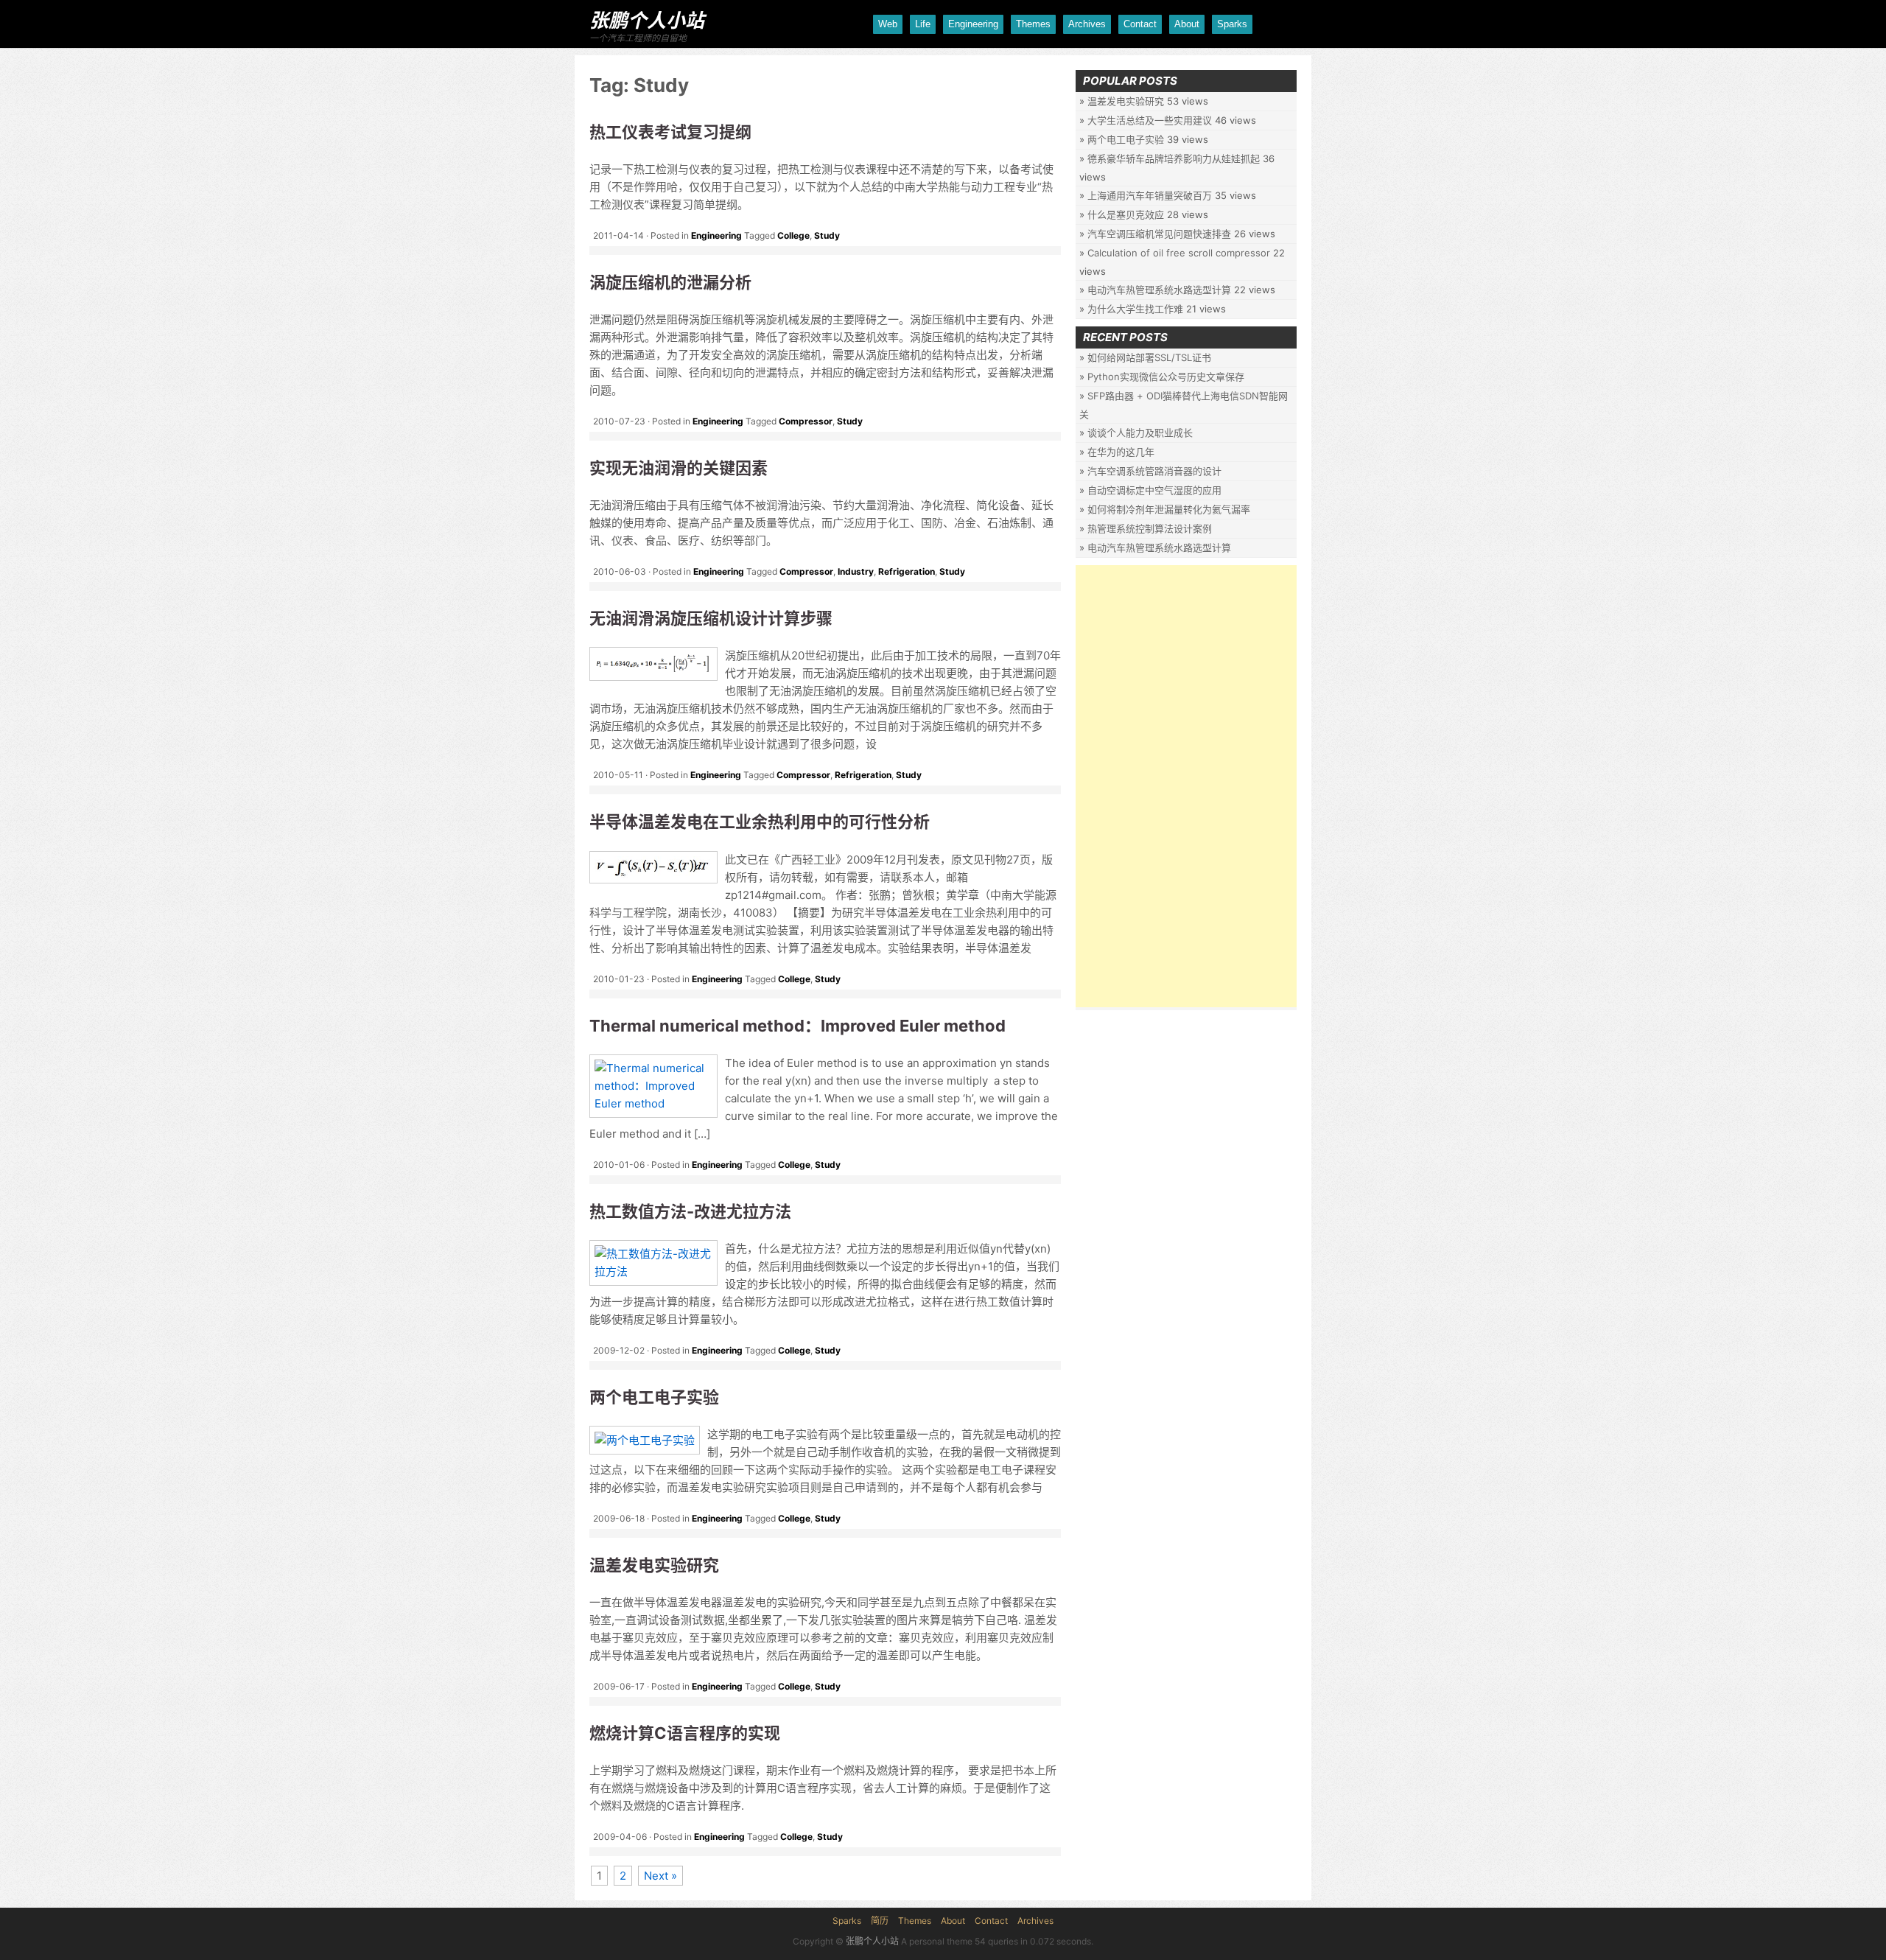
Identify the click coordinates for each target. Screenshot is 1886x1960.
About (1187, 24)
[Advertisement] (1186, 786)
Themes (1033, 24)
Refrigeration (907, 571)
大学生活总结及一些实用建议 (1150, 120)
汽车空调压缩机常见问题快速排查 (1159, 234)
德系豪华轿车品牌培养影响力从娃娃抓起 (1174, 158)
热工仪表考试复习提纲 (670, 132)
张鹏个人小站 (647, 20)
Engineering (973, 24)
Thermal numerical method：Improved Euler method (797, 1026)
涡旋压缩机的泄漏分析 (670, 282)
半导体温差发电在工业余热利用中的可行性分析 (760, 822)
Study (827, 235)
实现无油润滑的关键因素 (679, 468)
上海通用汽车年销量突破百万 (1150, 195)
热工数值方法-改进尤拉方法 (690, 1211)
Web (888, 24)
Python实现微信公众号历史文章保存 (1166, 377)
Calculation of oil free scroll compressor (1179, 253)
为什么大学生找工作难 (1135, 309)
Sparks (1232, 24)
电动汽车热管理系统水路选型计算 (1159, 290)
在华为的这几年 (1121, 452)
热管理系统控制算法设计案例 (1150, 528)
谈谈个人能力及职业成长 (1140, 433)
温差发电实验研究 (654, 1565)
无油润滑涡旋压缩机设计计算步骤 (711, 618)
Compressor (806, 421)
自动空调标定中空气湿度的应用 (1154, 490)
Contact (1140, 24)
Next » (660, 1876)
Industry (856, 571)
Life (923, 24)
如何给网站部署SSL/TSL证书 (1149, 357)
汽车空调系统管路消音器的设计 (1154, 471)
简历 (880, 1921)
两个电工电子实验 (654, 1397)
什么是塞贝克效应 (1126, 214)
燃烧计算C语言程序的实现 (685, 1733)
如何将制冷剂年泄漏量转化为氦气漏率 (1169, 509)
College (793, 235)
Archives (1087, 24)
